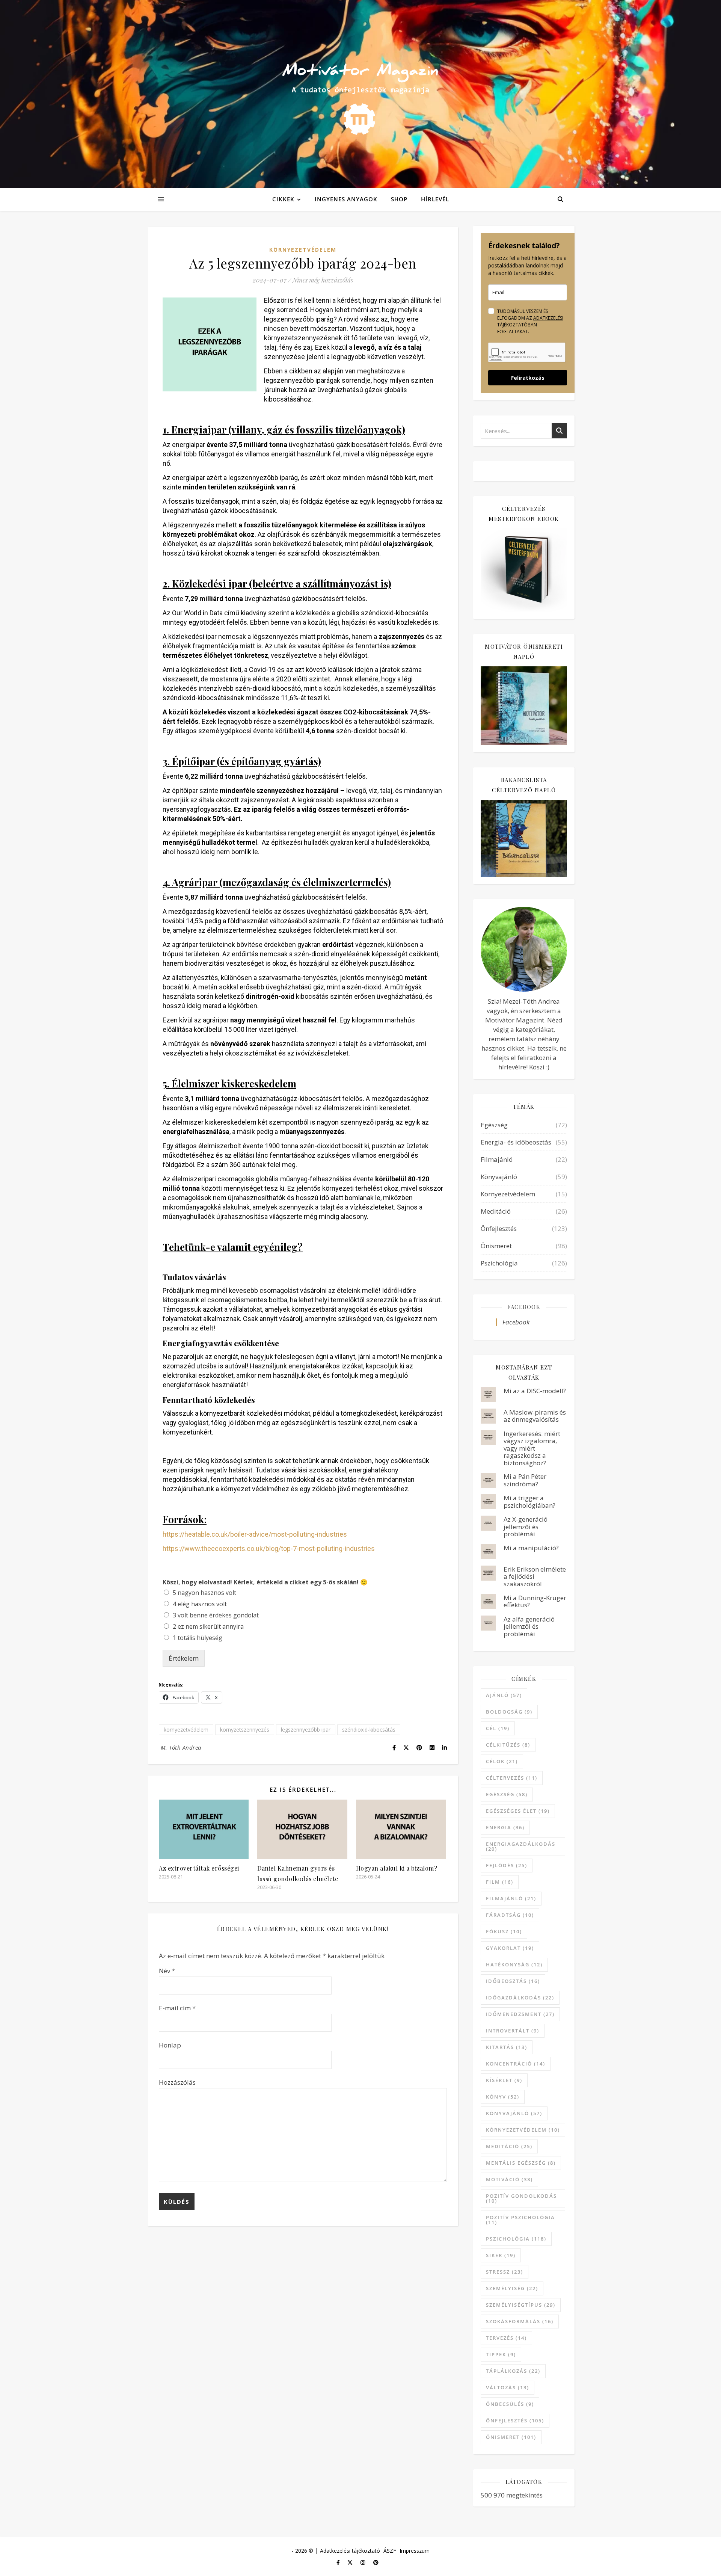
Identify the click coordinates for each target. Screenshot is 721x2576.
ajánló (504, 1695)
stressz (505, 2272)
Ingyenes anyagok (346, 199)
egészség (507, 1794)
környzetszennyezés (245, 1730)
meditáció (509, 2146)
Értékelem (184, 1658)
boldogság (509, 1712)
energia (505, 1827)
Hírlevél (435, 199)
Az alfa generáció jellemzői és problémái (529, 1626)
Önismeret (496, 1246)
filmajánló (511, 1898)
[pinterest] (376, 2562)
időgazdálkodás (520, 1998)
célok (502, 1761)
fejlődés (507, 1865)
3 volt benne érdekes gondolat (216, 1615)
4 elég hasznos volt (200, 1604)
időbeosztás (513, 1981)
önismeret (511, 2437)
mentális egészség (521, 2163)
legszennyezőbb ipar (306, 1730)
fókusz (504, 1931)
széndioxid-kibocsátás (369, 1730)
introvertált (513, 2031)
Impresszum (415, 2551)
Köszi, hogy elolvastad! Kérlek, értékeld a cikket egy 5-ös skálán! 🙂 (265, 1582)
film (500, 1882)
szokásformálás (520, 2321)
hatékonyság (514, 1964)
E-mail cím (177, 2008)
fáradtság (510, 1915)
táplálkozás (513, 2371)
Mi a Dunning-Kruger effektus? (535, 1601)
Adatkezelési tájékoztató (350, 2551)
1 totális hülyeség (198, 1638)
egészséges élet (518, 1811)
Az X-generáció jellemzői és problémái (526, 1527)
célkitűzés (508, 1745)
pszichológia (516, 2239)
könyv (503, 2097)
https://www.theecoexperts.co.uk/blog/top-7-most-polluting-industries (269, 1548)
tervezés (506, 2338)
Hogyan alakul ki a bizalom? (397, 1868)
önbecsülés (510, 2404)
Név (167, 1971)
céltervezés (512, 1778)
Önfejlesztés (499, 1228)
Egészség (494, 1125)
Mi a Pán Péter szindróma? (525, 1480)
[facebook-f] (339, 2562)
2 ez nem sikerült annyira (208, 1626)
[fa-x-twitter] (351, 2562)
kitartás (507, 2047)
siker (501, 2255)
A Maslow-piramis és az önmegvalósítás (535, 1416)
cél (498, 1728)
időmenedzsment (520, 2014)
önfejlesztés (515, 2420)
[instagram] (364, 2562)
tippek (501, 2354)
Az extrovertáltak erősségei (199, 1868)
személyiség (512, 2288)
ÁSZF (390, 2551)
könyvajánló (514, 2113)
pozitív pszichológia (520, 2220)
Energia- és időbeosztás (516, 1142)
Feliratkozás (528, 378)
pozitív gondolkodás (521, 2198)
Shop (399, 199)
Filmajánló (497, 1159)
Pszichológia (499, 1263)
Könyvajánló (499, 1177)
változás (508, 2387)
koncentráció (516, 2064)
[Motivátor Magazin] (360, 92)
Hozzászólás (177, 2082)
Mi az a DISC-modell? (535, 1391)
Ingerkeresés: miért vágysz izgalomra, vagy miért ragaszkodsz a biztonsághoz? (532, 1448)
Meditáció (496, 1211)
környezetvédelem (186, 1730)
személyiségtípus (521, 2305)
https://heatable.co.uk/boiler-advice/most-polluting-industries (255, 1534)
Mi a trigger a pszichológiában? (529, 1502)
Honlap (170, 2045)
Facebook (524, 1307)
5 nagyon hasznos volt (204, 1593)
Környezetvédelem (303, 250)
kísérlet (504, 2080)
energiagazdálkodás (521, 1846)
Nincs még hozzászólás (323, 280)
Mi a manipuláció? (531, 1548)
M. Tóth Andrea (181, 1747)
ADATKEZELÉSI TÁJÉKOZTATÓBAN (530, 321)
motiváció (509, 2179)
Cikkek (283, 199)
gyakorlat (510, 1948)
